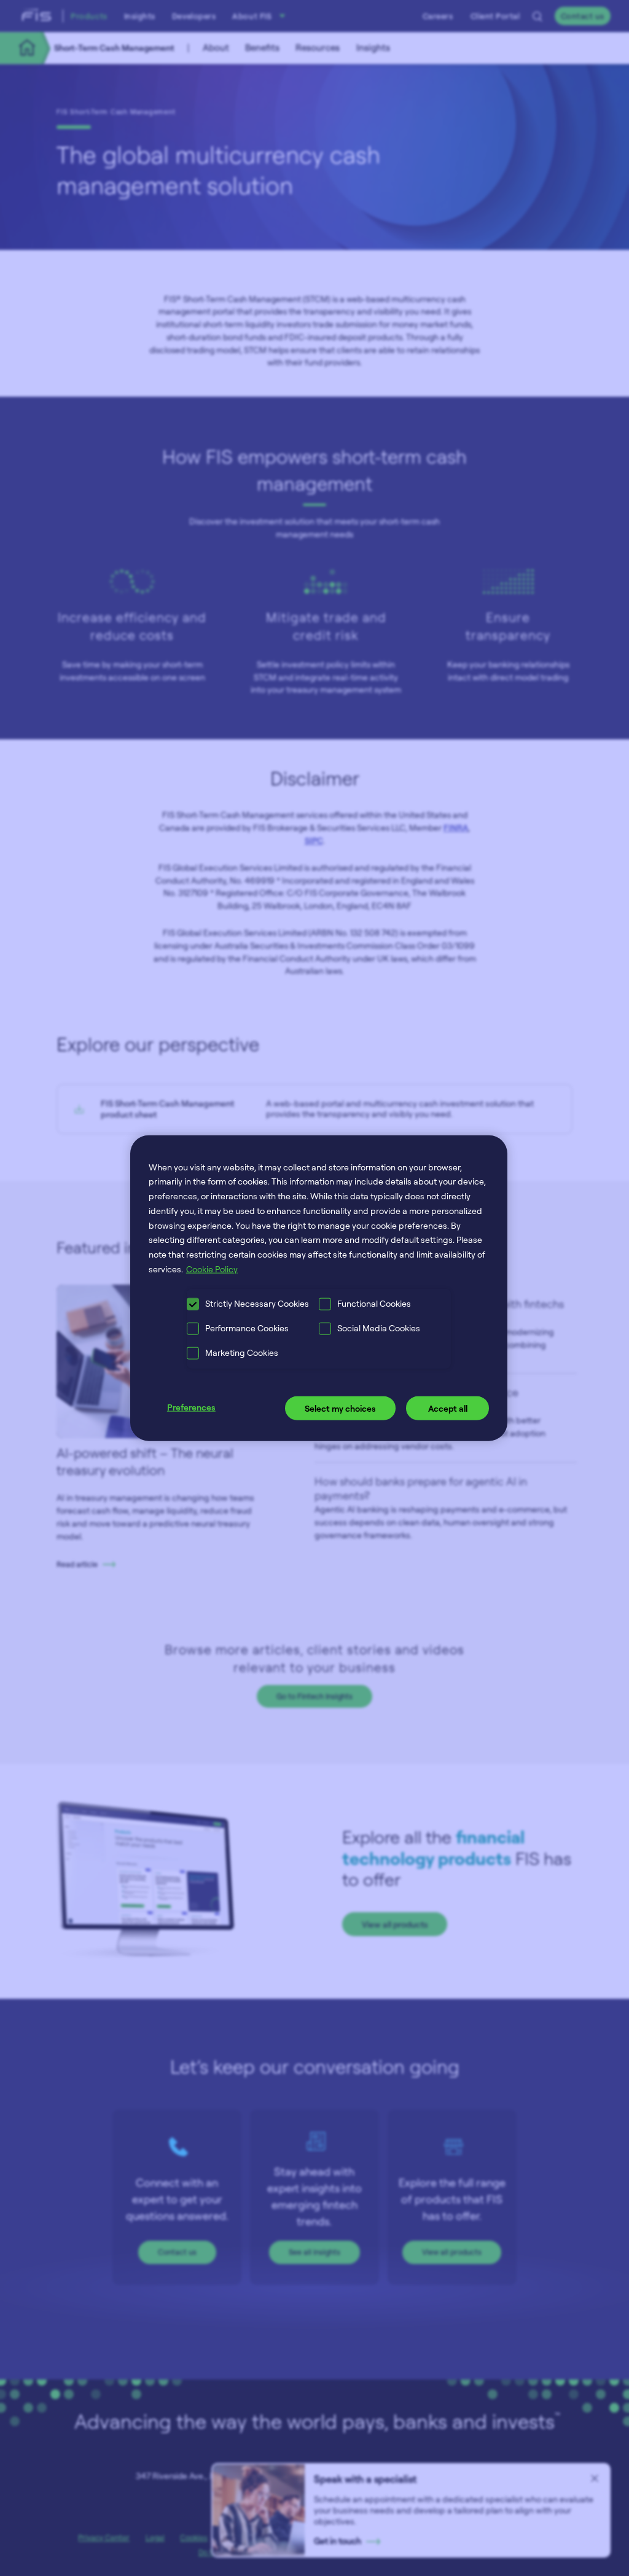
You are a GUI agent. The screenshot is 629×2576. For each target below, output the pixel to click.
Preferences (191, 1407)
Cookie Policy (212, 1269)
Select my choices (340, 1408)
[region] (319, 1288)
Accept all (448, 1408)
